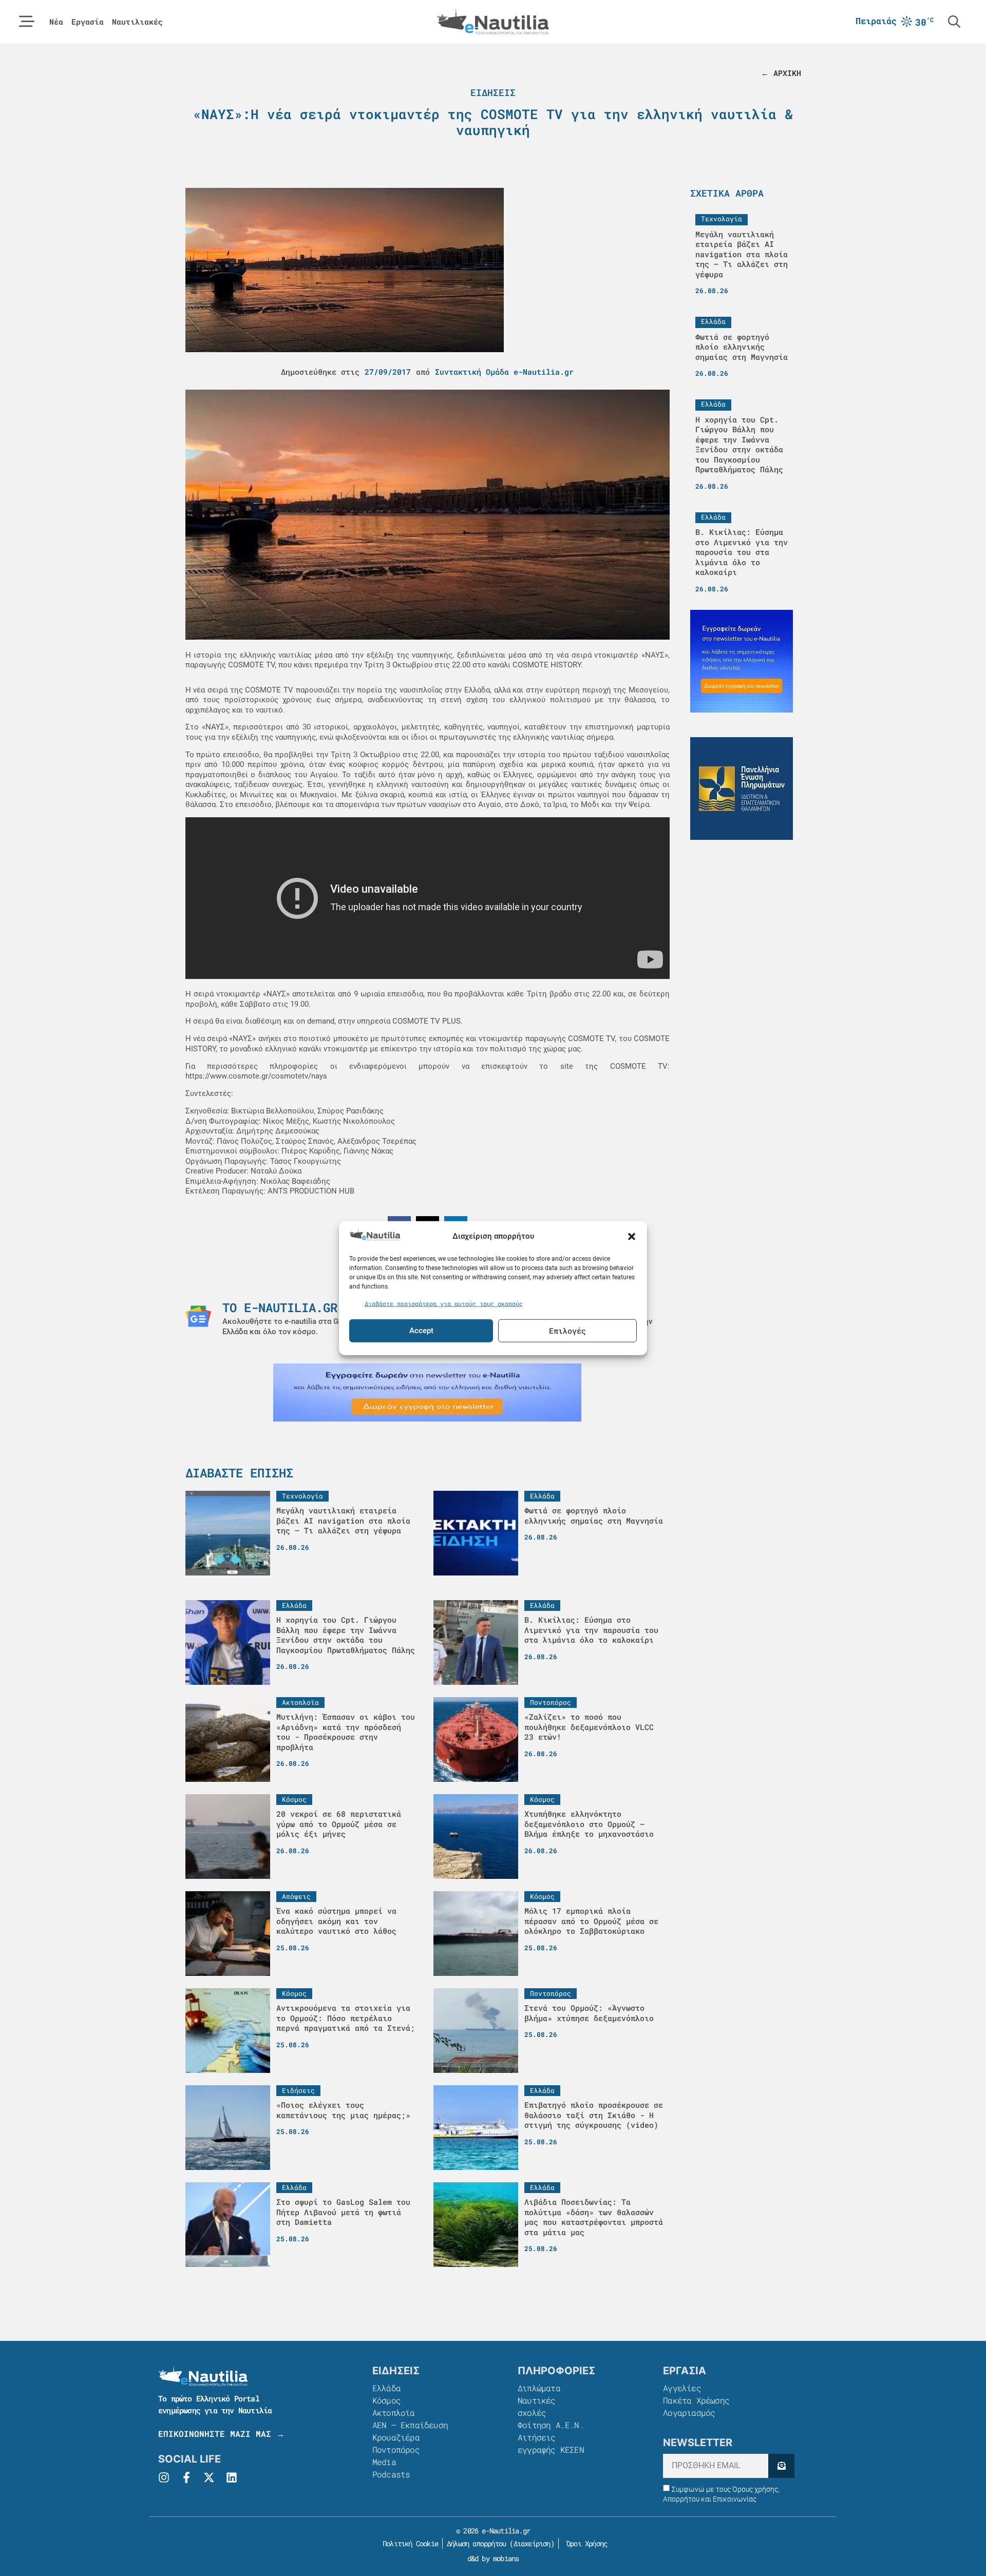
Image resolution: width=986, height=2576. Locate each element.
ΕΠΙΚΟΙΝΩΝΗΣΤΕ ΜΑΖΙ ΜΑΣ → (221, 2434)
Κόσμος (386, 2400)
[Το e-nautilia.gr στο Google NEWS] (198, 1316)
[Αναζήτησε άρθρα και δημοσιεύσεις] (954, 22)
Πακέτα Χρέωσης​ (696, 2400)
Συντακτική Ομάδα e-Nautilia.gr (504, 372)
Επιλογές (567, 1331)
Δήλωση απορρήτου (476, 2543)
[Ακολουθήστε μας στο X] (209, 2477)
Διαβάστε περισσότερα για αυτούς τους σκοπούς (444, 1303)
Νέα (56, 22)
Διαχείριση (532, 2543)
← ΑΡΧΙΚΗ (781, 73)
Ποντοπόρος (396, 2449)
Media (384, 2462)
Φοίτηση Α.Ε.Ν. (551, 2425)
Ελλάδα (386, 2388)
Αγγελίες (682, 2388)
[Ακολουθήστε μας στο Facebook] (186, 2477)
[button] (632, 1236)
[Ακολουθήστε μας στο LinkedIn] (232, 2477)
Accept (421, 1331)
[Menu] (27, 22)
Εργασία (88, 22)
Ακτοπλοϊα (394, 2412)
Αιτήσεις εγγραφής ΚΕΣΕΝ (551, 2443)
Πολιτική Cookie (409, 2543)
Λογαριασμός (689, 2412)
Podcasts (391, 2474)
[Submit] (781, 2466)
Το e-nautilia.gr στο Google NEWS (337, 1308)
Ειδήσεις (493, 92)
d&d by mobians (493, 2558)
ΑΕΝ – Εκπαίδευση (410, 2425)
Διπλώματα (539, 2388)
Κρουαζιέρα (396, 2437)
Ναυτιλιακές (137, 22)
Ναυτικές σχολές (537, 2406)
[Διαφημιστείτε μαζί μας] (427, 1392)
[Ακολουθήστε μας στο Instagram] (164, 2477)
